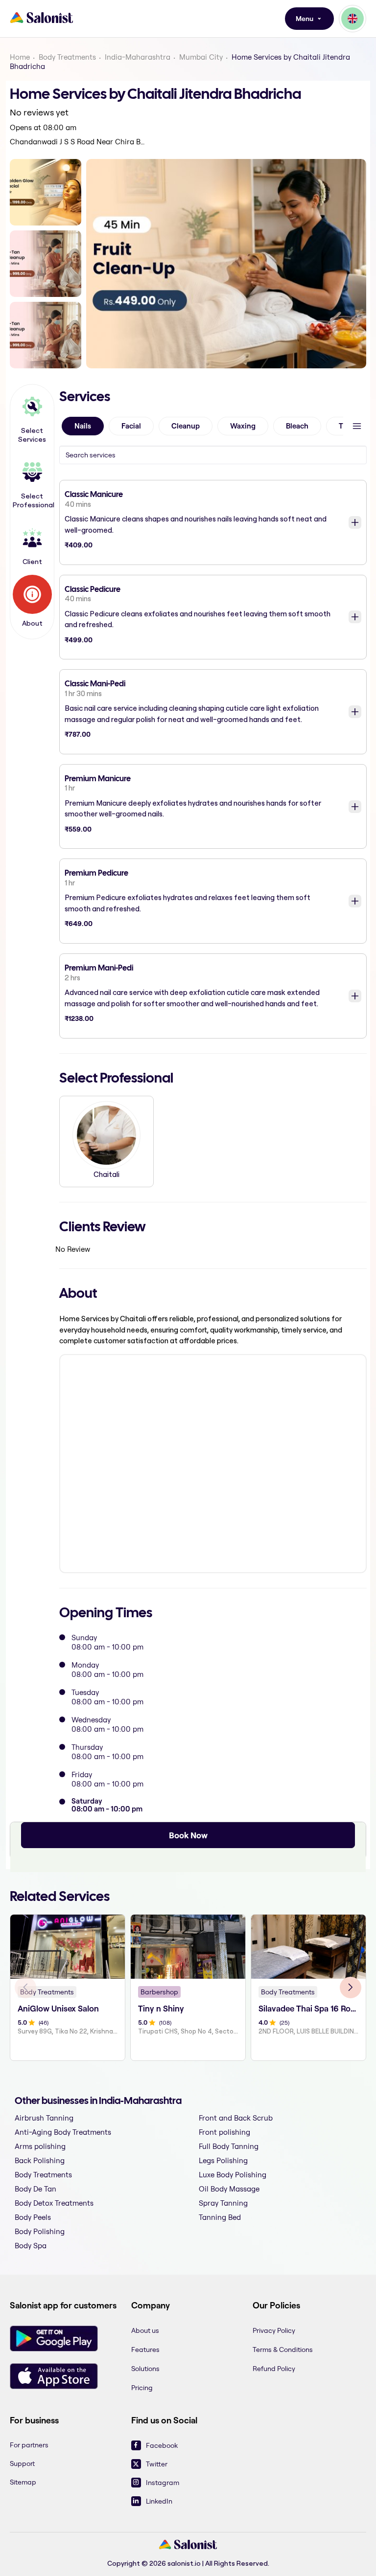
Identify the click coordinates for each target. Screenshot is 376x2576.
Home (20, 57)
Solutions (145, 2369)
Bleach (297, 426)
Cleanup (186, 426)
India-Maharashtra (138, 57)
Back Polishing (40, 2160)
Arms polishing (40, 2146)
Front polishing (224, 2132)
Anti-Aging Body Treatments (63, 2132)
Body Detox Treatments (54, 2203)
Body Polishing (40, 2231)
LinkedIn (159, 2501)
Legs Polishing (223, 2160)
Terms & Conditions (283, 2350)
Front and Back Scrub (236, 2118)
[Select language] (352, 19)
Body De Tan (35, 2189)
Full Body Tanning (229, 2146)
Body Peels (33, 2217)
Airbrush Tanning (44, 2118)
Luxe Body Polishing (233, 2175)
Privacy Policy (274, 2330)
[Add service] (355, 522)
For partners (29, 2445)
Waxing (243, 426)
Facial (131, 426)
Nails (83, 426)
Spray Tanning (223, 2203)
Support (22, 2463)
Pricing (142, 2388)
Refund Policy (274, 2369)
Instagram (163, 2483)
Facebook (162, 2445)
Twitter (157, 2464)
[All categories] (357, 426)
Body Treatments (67, 57)
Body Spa (31, 2246)
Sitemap (23, 2482)
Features (145, 2350)
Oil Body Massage (229, 2189)
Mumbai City (201, 57)
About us (145, 2330)
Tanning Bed (220, 2217)
